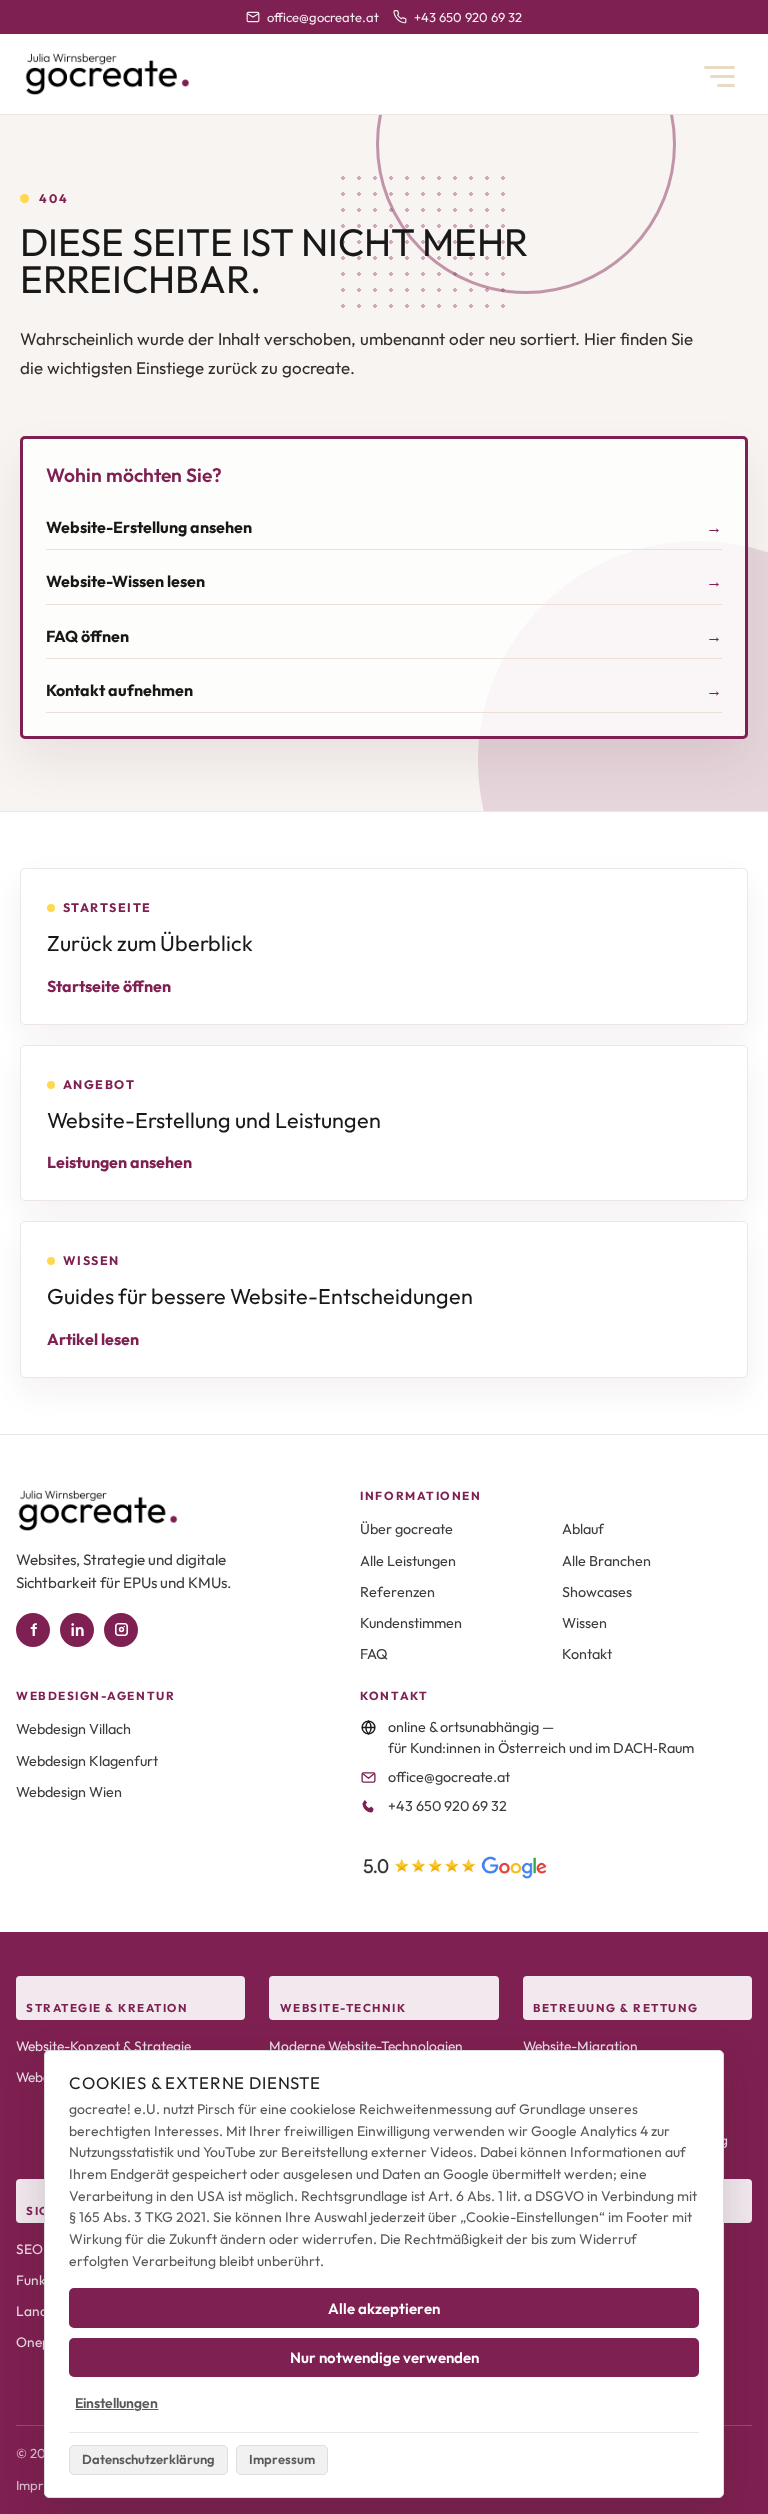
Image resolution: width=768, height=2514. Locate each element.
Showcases (597, 1592)
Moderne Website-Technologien (366, 2046)
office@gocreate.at (322, 17)
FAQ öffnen (87, 636)
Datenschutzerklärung (148, 2459)
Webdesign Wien (69, 1792)
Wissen (584, 1623)
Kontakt (587, 1654)
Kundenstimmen (411, 1623)
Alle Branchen (606, 1561)
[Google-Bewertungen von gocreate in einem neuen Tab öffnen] (455, 1867)
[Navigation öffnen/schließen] (719, 76)
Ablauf (583, 1529)
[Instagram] (121, 1630)
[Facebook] (33, 1630)
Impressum (282, 2459)
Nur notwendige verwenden (384, 2357)
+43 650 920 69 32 (467, 17)
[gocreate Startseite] (98, 1510)
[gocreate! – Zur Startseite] (107, 74)
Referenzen (397, 1592)
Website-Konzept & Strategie (103, 2046)
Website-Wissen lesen (125, 581)
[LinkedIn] (77, 1630)
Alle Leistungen (408, 1561)
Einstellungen (116, 2403)
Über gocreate (406, 1529)
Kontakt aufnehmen (119, 690)
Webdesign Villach (73, 1729)
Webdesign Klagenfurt (87, 1761)
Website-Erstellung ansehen (149, 527)
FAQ (374, 1654)
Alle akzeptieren (384, 2308)
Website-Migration (580, 2046)
